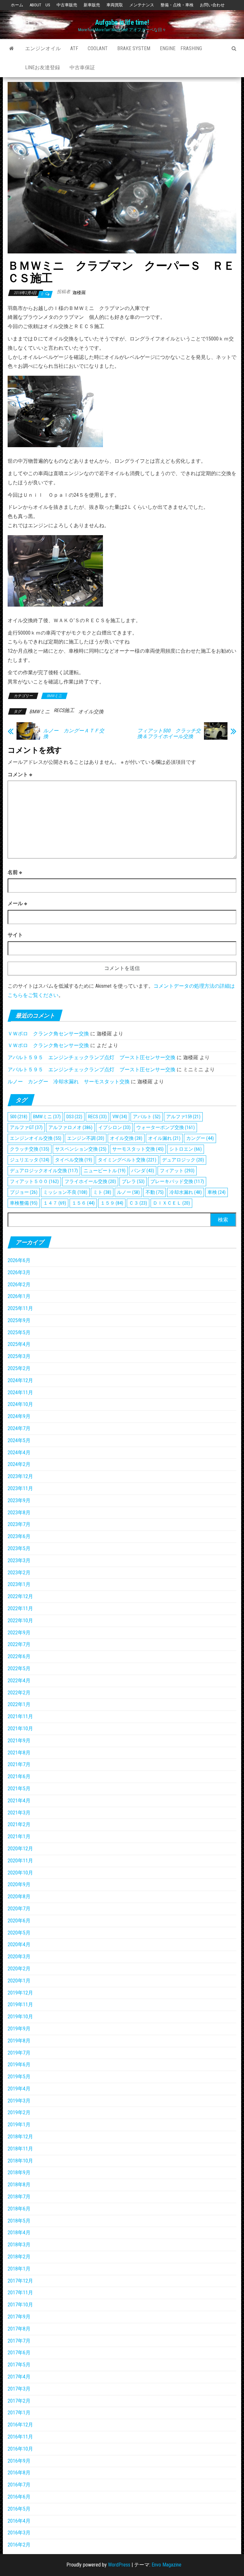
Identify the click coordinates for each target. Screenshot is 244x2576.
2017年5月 (19, 2365)
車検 (217, 1192)
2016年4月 (19, 2521)
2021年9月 (19, 1741)
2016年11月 (20, 2437)
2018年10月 (20, 2161)
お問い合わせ (212, 5)
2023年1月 (19, 1584)
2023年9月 (19, 1500)
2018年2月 (19, 2257)
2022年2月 (19, 1693)
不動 (155, 1192)
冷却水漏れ (186, 1192)
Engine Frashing (181, 48)
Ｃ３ (138, 1203)
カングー (200, 1138)
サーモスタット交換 (138, 1149)
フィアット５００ (34, 1181)
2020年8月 (19, 1897)
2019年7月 (19, 2053)
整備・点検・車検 (177, 5)
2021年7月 (19, 1764)
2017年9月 (19, 2317)
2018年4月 (19, 2233)
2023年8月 (19, 1513)
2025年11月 (20, 1308)
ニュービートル (105, 1171)
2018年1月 (19, 2269)
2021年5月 (19, 1789)
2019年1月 (19, 2125)
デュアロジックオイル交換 (44, 1171)
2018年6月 (19, 2209)
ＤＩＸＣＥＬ (171, 1203)
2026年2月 (19, 1285)
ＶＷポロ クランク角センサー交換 (48, 1034)
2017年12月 (20, 2281)
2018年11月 (20, 2149)
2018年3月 (19, 2245)
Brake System (134, 48)
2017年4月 (19, 2377)
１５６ (83, 1203)
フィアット (177, 1171)
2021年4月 (19, 1801)
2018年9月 (19, 2172)
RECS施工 (64, 710)
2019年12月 (20, 1993)
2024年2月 (19, 1464)
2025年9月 (19, 1320)
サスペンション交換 (81, 1149)
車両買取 (115, 5)
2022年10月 (20, 1621)
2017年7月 (19, 2341)
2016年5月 (19, 2509)
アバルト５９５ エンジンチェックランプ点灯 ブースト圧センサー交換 (91, 1057)
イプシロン (114, 1127)
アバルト (147, 1117)
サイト (15, 935)
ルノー (128, 1192)
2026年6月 (19, 1260)
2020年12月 (20, 1849)
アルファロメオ (70, 1127)
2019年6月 (19, 2065)
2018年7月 (19, 2197)
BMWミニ (54, 696)
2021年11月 (20, 1716)
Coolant (98, 48)
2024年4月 (19, 1453)
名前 (15, 872)
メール (17, 903)
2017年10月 (20, 2305)
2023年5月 (19, 1548)
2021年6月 (19, 1776)
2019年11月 (20, 2004)
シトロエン (186, 1149)
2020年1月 (19, 1981)
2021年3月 (19, 1813)
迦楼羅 (79, 293)
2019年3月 (19, 2101)
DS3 (74, 1117)
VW (120, 1117)
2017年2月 (19, 2401)
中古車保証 (82, 67)
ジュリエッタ (30, 1160)
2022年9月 (19, 1633)
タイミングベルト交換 (127, 1160)
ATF (74, 48)
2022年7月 (19, 1644)
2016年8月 (19, 2473)
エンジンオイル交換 (36, 1138)
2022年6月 (19, 1656)
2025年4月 (19, 1344)
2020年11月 (20, 1861)
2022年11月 (20, 1608)
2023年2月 (19, 1573)
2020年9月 (19, 1884)
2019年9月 (19, 2029)
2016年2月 (19, 2545)
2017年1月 (19, 2413)
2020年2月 (19, 1969)
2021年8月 (19, 1753)
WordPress (119, 2565)
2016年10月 (20, 2449)
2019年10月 (20, 2017)
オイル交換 (91, 712)
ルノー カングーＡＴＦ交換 (74, 734)
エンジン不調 (86, 1138)
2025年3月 (19, 1356)
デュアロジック (183, 1160)
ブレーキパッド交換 (177, 1181)
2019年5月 (19, 2077)
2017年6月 (19, 2353)
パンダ (143, 1171)
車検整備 (24, 1203)
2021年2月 (19, 1824)
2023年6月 (19, 1536)
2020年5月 (19, 1933)
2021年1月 (19, 1836)
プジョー (24, 1192)
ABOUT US (40, 5)
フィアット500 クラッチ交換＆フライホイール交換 (169, 734)
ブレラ (133, 1181)
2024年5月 (19, 1440)
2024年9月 (19, 1416)
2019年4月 (19, 2089)
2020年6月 (19, 1921)
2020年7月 (19, 1909)
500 (19, 1117)
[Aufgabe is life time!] (12, 49)
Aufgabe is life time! (122, 22)
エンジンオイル (43, 48)
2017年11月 (20, 2293)
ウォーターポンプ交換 (166, 1127)
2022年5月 (19, 1668)
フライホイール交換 (90, 1181)
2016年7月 (19, 2485)
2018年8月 (19, 2185)
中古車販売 (67, 5)
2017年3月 (19, 2389)
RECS (97, 1117)
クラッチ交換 (30, 1149)
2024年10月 (20, 1404)
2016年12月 (20, 2425)
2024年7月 (19, 1428)
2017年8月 (19, 2329)
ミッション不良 (65, 1192)
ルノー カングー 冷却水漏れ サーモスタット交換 (69, 1082)
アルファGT (26, 1127)
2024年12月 (20, 1380)
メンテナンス (142, 5)
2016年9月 (19, 2461)
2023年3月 (19, 1560)
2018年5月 (19, 2221)
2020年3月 (19, 1957)
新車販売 (92, 5)
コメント (20, 774)
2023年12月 (20, 1476)
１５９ (112, 1203)
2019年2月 (19, 2112)
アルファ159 (183, 1117)
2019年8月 (19, 2041)
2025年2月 (19, 1368)
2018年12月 (20, 2137)
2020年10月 (20, 1873)
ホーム (17, 5)
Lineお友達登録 (43, 67)
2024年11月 (20, 1392)
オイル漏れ (164, 1138)
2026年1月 (19, 1296)
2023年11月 (20, 1488)
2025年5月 (19, 1332)
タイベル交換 (74, 1160)
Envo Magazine (166, 2565)
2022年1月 (19, 1704)
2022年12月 (20, 1596)
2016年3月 (19, 2533)
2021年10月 (20, 1729)
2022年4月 (19, 1681)
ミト (102, 1192)
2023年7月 (19, 1524)
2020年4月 (19, 1944)
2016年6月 (19, 2497)
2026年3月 (19, 1272)
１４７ (55, 1203)
